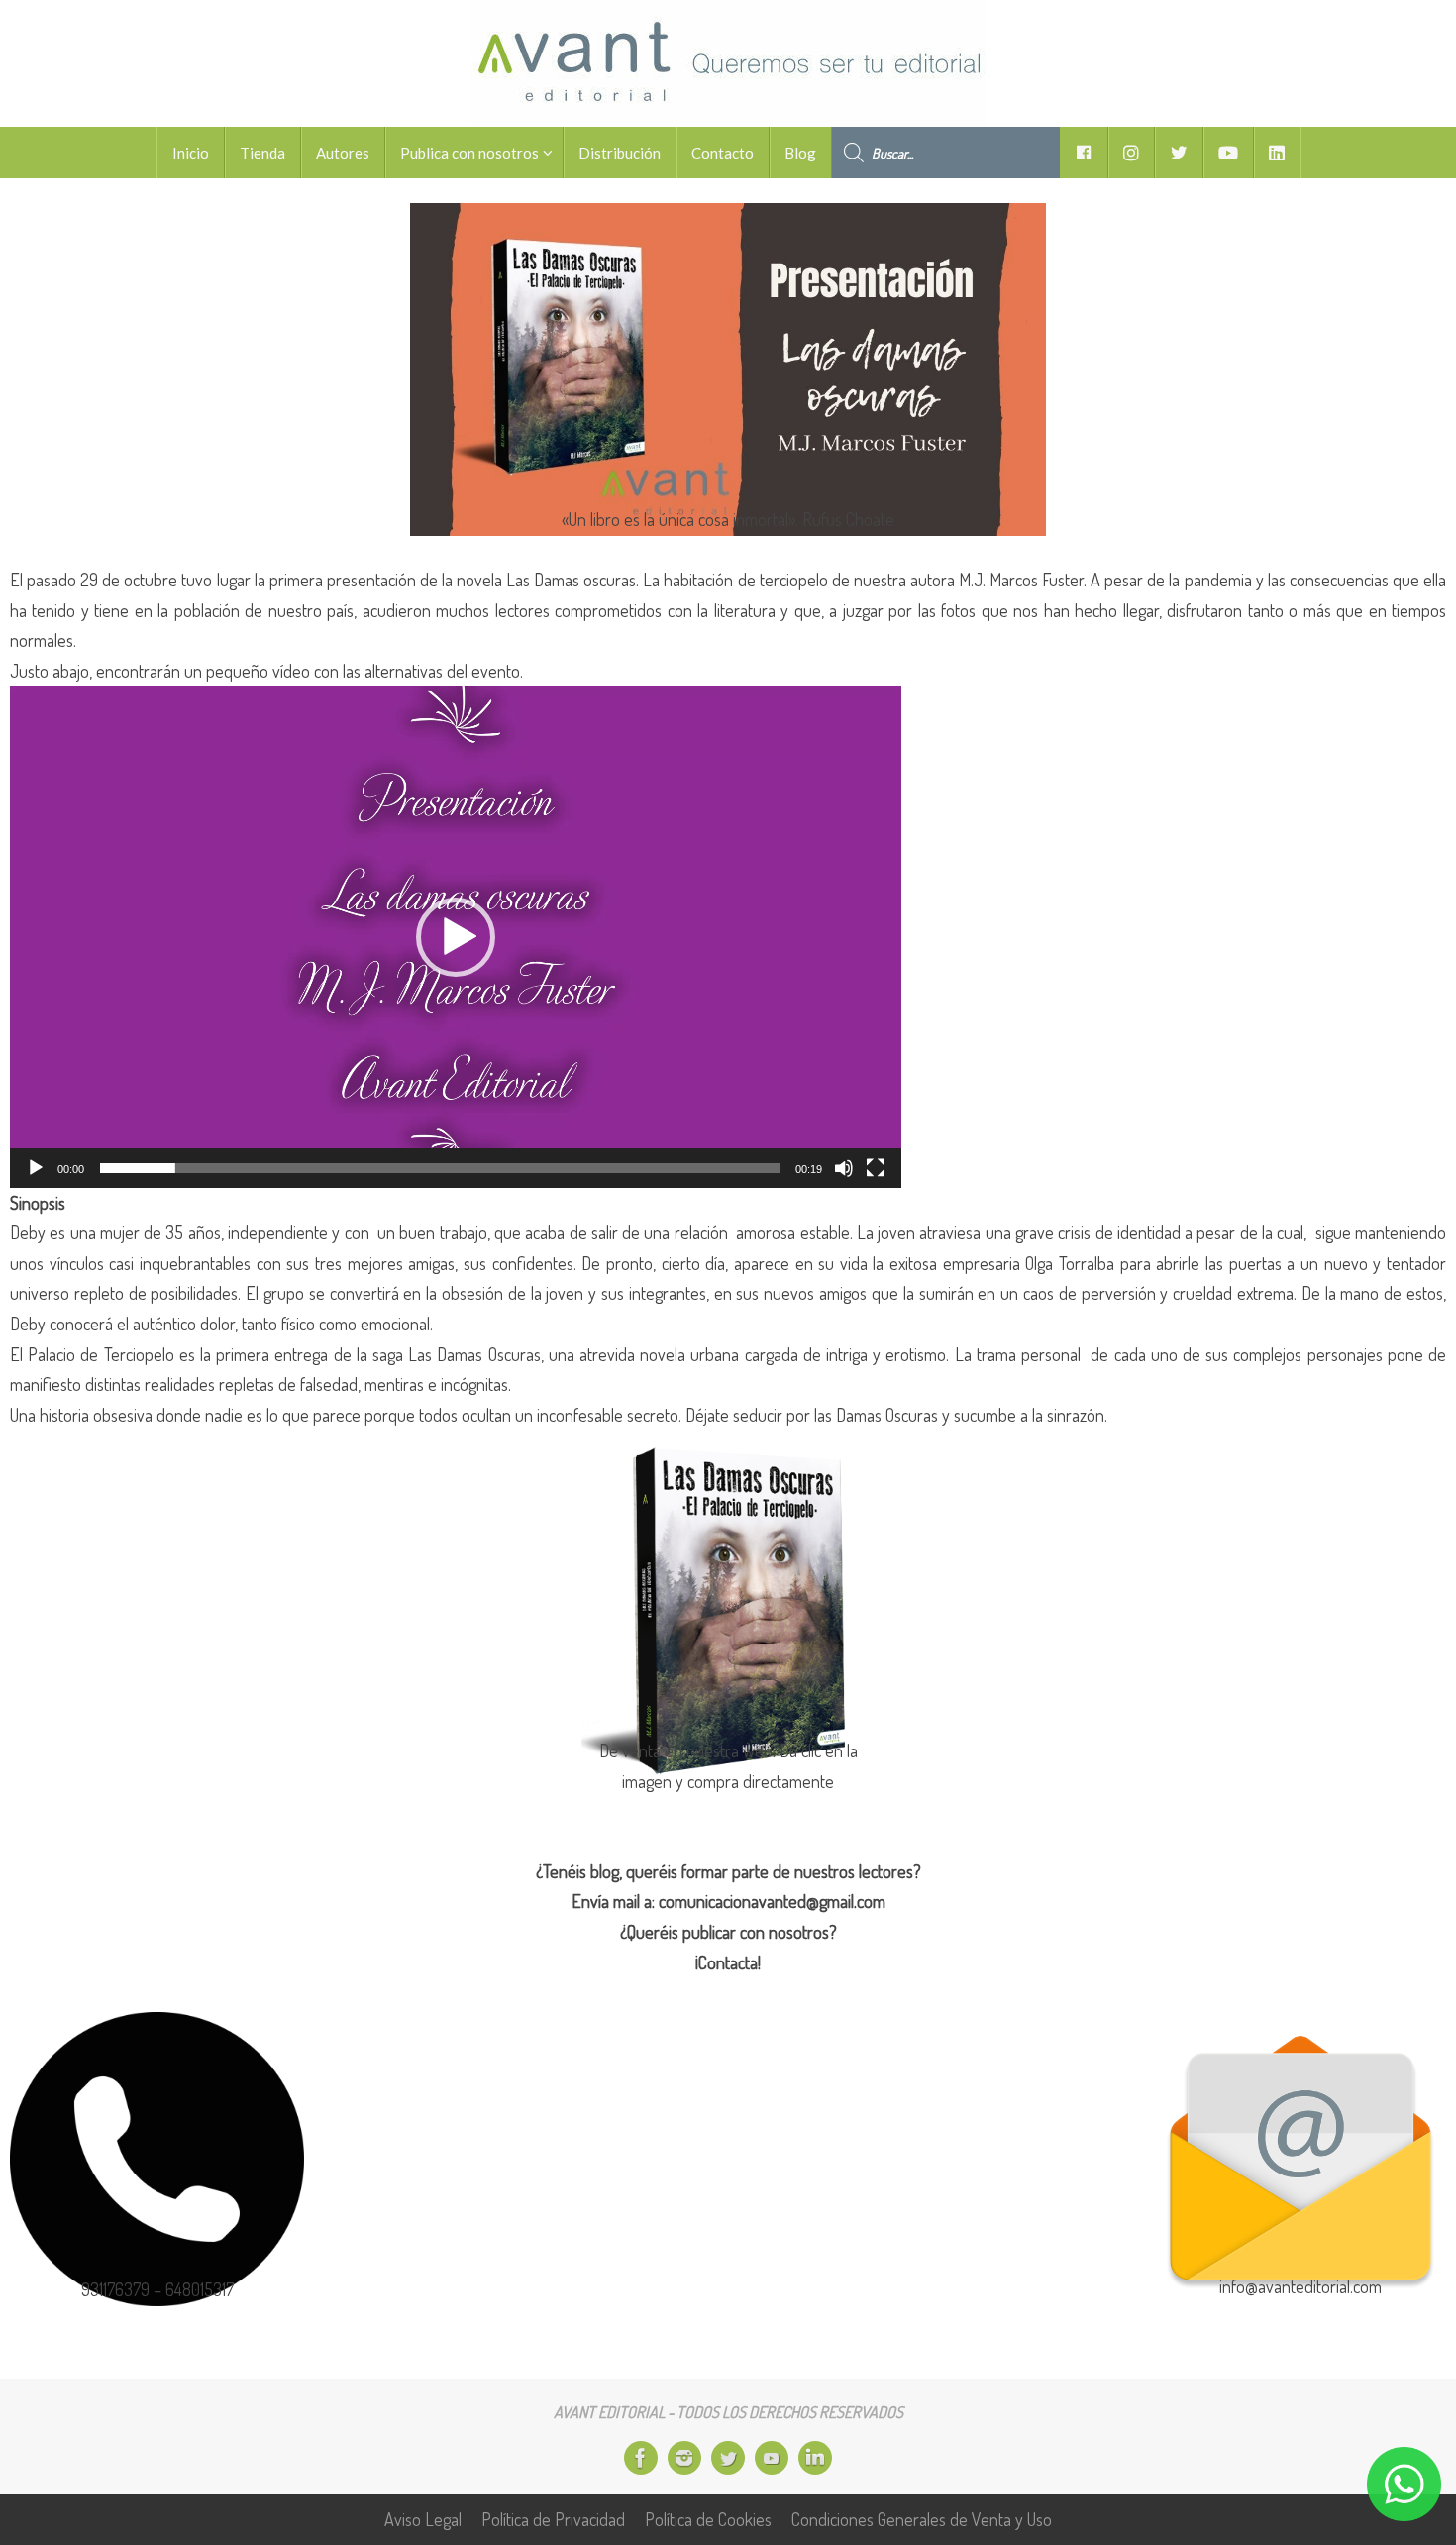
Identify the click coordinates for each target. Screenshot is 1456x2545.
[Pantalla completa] (876, 1168)
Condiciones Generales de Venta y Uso (922, 2519)
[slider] (440, 1168)
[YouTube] (772, 2458)
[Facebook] (641, 2458)
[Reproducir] (36, 1168)
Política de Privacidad (553, 2519)
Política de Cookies (708, 2519)
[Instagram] (684, 2458)
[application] (456, 936)
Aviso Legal (423, 2519)
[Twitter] (728, 2458)
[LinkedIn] (815, 2458)
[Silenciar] (844, 1168)
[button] (456, 937)
